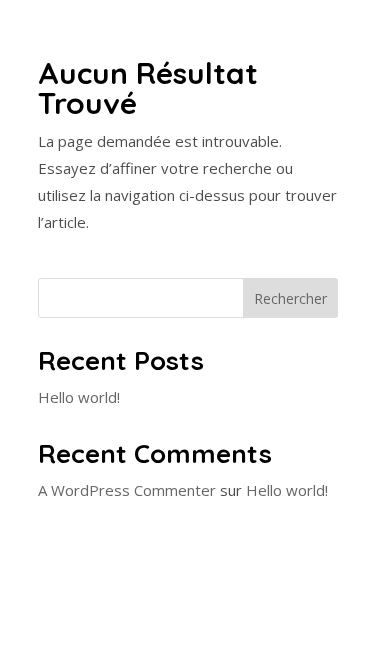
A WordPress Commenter (127, 490)
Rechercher (290, 298)
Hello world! (79, 397)
